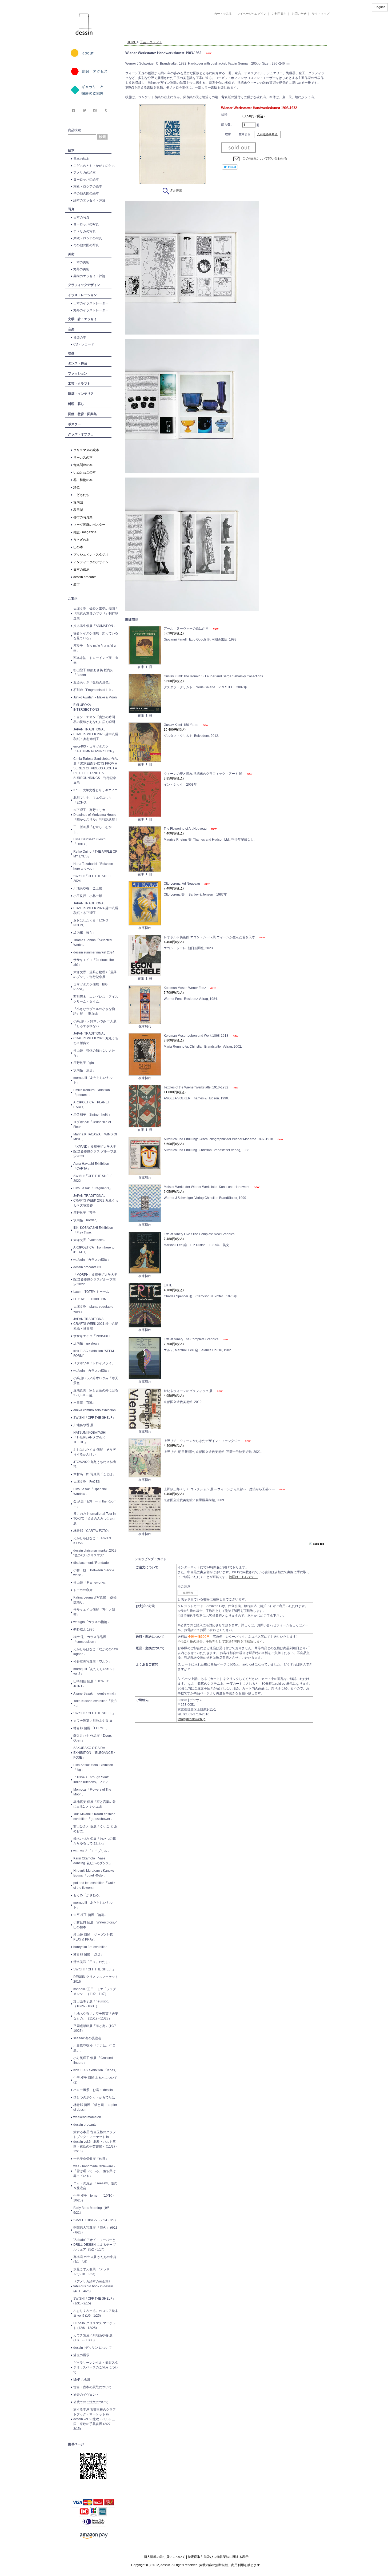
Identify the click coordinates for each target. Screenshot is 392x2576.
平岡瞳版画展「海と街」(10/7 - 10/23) (96, 2028)
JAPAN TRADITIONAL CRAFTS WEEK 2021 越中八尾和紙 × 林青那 (96, 1324)
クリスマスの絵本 (86, 450)
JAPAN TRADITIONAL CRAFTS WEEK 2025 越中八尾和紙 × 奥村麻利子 (96, 734)
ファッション (78, 373)
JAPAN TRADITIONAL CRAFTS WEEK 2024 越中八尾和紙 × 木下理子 (96, 908)
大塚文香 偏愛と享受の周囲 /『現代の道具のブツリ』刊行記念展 (96, 614)
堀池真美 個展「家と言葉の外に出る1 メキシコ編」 (95, 1804)
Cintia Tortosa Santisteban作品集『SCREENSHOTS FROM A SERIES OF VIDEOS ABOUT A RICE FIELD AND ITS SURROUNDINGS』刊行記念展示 (96, 771)
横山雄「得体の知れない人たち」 (94, 1053)
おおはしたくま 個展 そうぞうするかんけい (95, 1452)
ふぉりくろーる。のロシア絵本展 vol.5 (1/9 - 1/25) (96, 2313)
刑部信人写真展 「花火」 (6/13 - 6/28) (95, 2230)
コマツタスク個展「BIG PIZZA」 (90, 987)
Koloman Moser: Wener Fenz (185, 988)
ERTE (168, 1285)
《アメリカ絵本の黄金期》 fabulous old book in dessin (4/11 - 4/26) (93, 2286)
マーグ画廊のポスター (89, 525)
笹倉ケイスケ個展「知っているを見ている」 (96, 636)
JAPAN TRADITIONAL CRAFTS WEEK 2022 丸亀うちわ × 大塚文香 (96, 1200)
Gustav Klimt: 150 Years (181, 725)
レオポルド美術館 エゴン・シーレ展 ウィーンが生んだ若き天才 (210, 937)
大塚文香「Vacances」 (90, 1240)
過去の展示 (81, 2355)
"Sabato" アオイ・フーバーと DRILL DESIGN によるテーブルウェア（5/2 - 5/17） (95, 2245)
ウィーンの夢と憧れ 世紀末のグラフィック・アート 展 (203, 774)
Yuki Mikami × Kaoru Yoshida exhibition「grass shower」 (94, 1816)
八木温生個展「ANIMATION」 (95, 626)
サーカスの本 (83, 458)
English (380, 7)
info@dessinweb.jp (191, 1719)
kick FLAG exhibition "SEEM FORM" (94, 1353)
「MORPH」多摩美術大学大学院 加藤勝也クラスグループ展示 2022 (95, 1279)
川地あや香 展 (83, 1425)
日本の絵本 (81, 159)
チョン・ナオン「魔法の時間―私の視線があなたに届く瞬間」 (96, 719)
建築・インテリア (81, 394)
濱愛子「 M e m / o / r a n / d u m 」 (95, 648)
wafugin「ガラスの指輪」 (92, 1260)
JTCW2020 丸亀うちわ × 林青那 (95, 1464)
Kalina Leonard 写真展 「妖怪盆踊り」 (95, 1600)
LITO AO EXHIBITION (90, 1299)
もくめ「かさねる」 (88, 1895)
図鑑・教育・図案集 (82, 414)
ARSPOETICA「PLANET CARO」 (91, 1105)
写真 (71, 209)
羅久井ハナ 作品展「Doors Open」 (93, 1738)
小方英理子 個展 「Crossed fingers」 (93, 2060)
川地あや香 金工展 (88, 888)
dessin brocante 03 (87, 1267)
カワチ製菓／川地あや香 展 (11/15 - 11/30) (93, 2338)
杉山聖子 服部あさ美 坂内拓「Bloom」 (93, 673)
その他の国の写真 (86, 245)
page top (318, 1544)
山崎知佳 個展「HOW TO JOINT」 (91, 1684)
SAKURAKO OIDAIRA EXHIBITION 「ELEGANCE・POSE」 (95, 1753)
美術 (71, 254)
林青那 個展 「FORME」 (91, 1728)
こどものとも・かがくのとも (94, 166)
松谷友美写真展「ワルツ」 (93, 1661)
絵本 (71, 150)
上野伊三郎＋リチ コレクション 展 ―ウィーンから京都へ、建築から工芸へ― (220, 1489)
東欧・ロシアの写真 (88, 238)
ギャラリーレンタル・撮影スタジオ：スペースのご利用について (96, 2367)
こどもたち (81, 495)
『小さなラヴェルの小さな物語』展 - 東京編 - (94, 1011)
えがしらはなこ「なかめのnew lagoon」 (96, 1652)
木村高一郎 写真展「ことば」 (95, 1474)
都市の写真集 (83, 517)
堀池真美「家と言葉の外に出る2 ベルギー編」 (96, 1393)
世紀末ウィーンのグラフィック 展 (189, 1391)
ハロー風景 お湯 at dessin (93, 2090)
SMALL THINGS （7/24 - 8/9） (95, 2220)
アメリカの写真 (85, 231)
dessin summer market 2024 (94, 952)
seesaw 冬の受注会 (87, 2038)
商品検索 (74, 130)
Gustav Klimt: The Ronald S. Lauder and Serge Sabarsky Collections (213, 676)
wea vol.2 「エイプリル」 (92, 1851)
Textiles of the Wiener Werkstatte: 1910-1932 (196, 1087)
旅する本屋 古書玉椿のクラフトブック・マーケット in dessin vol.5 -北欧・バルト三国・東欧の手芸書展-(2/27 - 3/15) (95, 2419)
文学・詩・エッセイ (82, 319)
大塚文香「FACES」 (88, 1482)
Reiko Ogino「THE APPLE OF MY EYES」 (95, 854)
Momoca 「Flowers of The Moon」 (92, 1792)
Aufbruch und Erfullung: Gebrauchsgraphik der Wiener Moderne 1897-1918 (219, 1139)
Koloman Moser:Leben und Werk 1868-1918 (196, 1036)
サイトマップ (321, 14)
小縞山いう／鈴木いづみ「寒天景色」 (96, 1381)
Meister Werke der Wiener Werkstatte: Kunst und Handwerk (207, 1187)
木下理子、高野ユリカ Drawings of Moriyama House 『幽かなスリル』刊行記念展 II (95, 815)
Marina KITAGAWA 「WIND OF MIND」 (96, 1137)
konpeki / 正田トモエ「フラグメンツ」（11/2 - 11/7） (95, 1991)
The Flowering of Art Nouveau (186, 829)
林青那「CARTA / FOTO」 (92, 1531)
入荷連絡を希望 (267, 134)
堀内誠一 (80, 502)
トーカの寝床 (83, 1590)
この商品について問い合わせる (265, 158)
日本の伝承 (81, 570)
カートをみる (223, 14)
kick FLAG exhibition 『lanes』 (96, 2070)
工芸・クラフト (79, 384)
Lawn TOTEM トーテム (91, 1292)
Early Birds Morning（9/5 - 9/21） (92, 2210)
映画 (71, 353)
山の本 (78, 547)
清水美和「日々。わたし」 (93, 1962)
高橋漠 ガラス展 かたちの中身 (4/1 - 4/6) (95, 2259)
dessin (68, 2)
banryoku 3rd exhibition (90, 1947)
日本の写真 (81, 217)
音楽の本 (80, 337)
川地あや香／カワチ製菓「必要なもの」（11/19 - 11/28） (96, 2016)
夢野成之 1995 (84, 1629)
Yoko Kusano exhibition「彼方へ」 (95, 1703)
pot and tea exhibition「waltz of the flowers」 (94, 1885)
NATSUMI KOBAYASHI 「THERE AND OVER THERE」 (90, 1437)
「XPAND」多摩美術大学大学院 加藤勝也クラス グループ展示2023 (95, 1151)
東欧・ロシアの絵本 (88, 186)
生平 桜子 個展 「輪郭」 (91, 1915)
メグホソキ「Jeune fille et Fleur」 (92, 1124)
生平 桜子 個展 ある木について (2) (95, 2080)
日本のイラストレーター (91, 303)
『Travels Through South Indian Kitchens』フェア (91, 1780)
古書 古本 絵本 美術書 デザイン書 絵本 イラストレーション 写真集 (219, 36)
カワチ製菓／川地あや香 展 (93, 1721)
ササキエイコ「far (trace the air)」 (94, 962)
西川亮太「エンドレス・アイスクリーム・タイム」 (96, 999)
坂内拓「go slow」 (87, 1343)
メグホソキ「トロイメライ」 (94, 1363)
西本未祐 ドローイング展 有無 (96, 660)
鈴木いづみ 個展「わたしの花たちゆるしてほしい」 (95, 1841)
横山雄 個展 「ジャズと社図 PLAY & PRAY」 (95, 1937)
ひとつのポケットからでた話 (94, 2097)
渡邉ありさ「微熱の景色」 (93, 682)
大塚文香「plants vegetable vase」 (93, 1309)
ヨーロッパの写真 (86, 224)
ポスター (74, 424)
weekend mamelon (87, 2117)
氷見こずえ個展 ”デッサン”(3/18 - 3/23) (91, 2272)
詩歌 (77, 487)
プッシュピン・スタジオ (91, 555)
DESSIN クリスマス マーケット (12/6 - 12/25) (95, 2325)
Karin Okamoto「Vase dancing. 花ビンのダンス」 (93, 1861)
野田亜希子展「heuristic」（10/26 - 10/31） (92, 2004)
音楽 (71, 329)
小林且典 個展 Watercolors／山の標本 (95, 1925)
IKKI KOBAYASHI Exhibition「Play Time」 (93, 1230)
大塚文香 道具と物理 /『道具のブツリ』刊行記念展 (95, 975)
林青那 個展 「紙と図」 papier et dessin (95, 2107)
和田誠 (78, 510)
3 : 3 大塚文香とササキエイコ (96, 790)
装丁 (77, 585)
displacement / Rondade (91, 1563)
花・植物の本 (83, 480)
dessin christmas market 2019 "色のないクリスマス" (95, 1553)
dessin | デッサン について (93, 2348)
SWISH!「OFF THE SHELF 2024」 (93, 878)
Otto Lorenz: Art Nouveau (182, 884)
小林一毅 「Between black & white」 (94, 1573)
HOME (131, 42)
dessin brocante (85, 577)
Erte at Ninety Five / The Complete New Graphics (199, 1234)
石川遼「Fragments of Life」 (94, 690)
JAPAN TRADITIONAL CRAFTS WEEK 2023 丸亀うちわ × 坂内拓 (96, 1038)
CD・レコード (84, 344)
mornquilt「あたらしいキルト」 (93, 1080)
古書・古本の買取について (93, 2387)
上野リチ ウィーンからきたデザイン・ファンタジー (203, 1441)
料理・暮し (76, 404)
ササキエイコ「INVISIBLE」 (94, 1336)
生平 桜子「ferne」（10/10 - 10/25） (94, 2198)
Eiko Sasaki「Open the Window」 (90, 1492)
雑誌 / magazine (85, 532)
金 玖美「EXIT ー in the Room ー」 (95, 1504)
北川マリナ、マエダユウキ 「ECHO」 (93, 800)
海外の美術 (81, 269)
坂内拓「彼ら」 (85, 933)
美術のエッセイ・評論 (89, 276)
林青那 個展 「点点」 (89, 1954)
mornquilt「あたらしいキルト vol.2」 (95, 1671)
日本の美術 (81, 262)
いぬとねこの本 (85, 472)
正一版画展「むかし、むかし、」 (93, 829)
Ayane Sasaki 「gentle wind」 (95, 1694)
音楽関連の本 (83, 465)
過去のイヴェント (86, 2395)
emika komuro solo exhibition (95, 1410)
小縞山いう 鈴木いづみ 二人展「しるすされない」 (95, 1024)
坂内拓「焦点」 (85, 1070)
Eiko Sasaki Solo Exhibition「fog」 (93, 1767)
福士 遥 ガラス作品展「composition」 (90, 1639)
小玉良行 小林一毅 (88, 896)
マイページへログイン (252, 14)
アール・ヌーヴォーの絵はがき (187, 629)
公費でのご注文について (91, 2402)
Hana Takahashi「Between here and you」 (93, 866)
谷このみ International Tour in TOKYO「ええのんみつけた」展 (95, 1518)
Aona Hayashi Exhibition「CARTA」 (91, 1166)
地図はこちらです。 (243, 1577)
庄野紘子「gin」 (85, 1063)
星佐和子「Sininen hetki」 (92, 1115)
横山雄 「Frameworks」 (91, 1583)
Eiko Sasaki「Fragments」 (93, 1188)
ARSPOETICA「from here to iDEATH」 (94, 1250)
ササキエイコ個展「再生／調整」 (94, 1612)
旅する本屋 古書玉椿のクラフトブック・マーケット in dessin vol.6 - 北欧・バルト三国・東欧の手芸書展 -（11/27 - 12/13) (95, 2142)
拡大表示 (176, 191)
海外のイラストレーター (91, 310)
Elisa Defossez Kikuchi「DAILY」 (90, 842)
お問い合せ (299, 14)
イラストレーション (82, 295)
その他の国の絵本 (86, 193)
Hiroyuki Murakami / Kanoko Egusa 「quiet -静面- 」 (94, 1873)
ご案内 (73, 599)
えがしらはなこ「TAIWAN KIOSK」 (92, 1541)
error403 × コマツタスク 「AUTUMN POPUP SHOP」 (94, 749)
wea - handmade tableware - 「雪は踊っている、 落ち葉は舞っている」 (95, 2171)
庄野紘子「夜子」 (86, 1213)
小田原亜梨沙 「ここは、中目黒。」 (95, 2048)
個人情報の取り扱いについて (165, 2557)
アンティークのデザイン (91, 562)
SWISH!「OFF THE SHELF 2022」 (93, 1178)
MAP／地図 (82, 2380)
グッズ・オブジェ (81, 434)
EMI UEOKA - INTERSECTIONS (86, 707)
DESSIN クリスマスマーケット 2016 (96, 1979)
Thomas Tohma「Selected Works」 (93, 943)
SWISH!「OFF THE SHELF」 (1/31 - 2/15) (94, 2301)
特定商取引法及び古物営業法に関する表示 (218, 2557)
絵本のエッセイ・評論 (89, 200)
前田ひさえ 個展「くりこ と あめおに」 (95, 1829)
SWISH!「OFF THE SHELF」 (94, 1418)
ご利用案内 (279, 14)
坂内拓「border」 (86, 1220)
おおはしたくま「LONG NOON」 (91, 923)
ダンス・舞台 (78, 363)
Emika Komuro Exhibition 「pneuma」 (92, 1092)
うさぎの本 (81, 540)
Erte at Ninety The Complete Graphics (191, 1339)
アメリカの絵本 (85, 173)
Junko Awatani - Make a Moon (95, 697)
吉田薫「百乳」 (85, 1403)
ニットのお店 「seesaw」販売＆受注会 (95, 2186)
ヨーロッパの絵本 (86, 180)
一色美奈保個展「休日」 (91, 2159)
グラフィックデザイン (84, 285)
